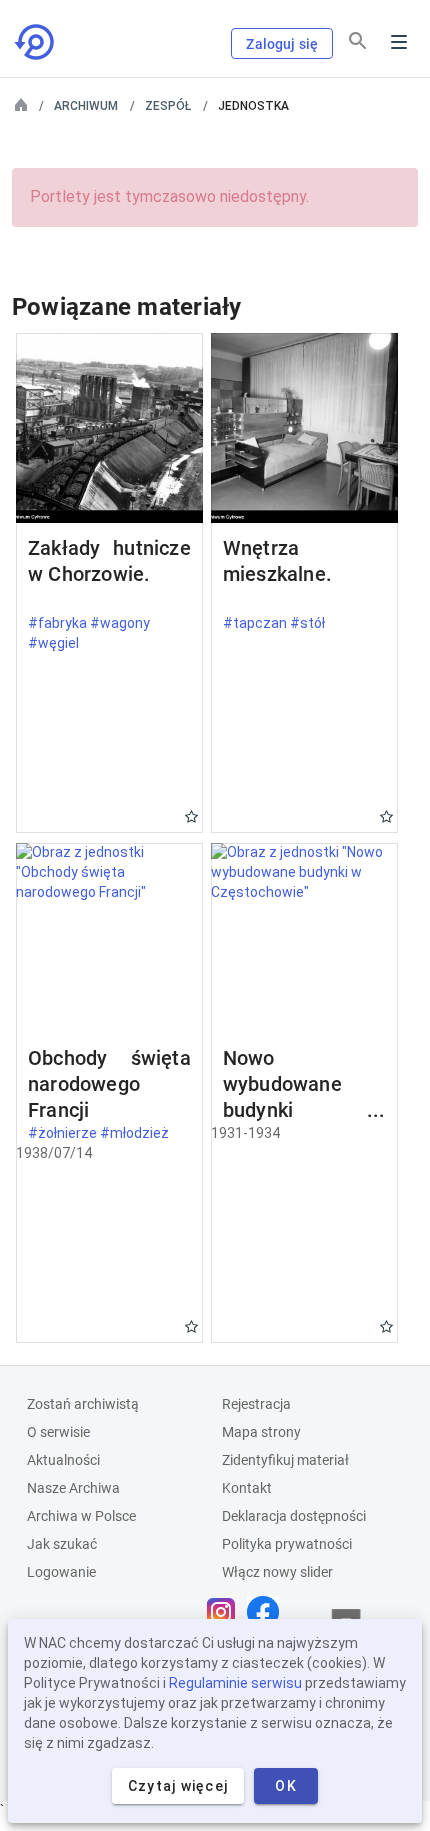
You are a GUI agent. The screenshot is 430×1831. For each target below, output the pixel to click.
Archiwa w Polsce (81, 1516)
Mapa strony (261, 1432)
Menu (399, 42)
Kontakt (247, 1488)
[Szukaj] (358, 41)
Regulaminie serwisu (235, 1683)
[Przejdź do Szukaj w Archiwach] (36, 42)
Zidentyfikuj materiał (285, 1460)
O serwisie (58, 1432)
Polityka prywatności (287, 1544)
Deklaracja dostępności (294, 1516)
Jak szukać (62, 1544)
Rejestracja (256, 1404)
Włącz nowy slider (277, 1572)
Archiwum (86, 106)
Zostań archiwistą (83, 1404)
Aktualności (63, 1460)
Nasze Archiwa (73, 1488)
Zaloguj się (282, 44)
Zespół (168, 106)
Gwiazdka (191, 816)
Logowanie (61, 1572)
